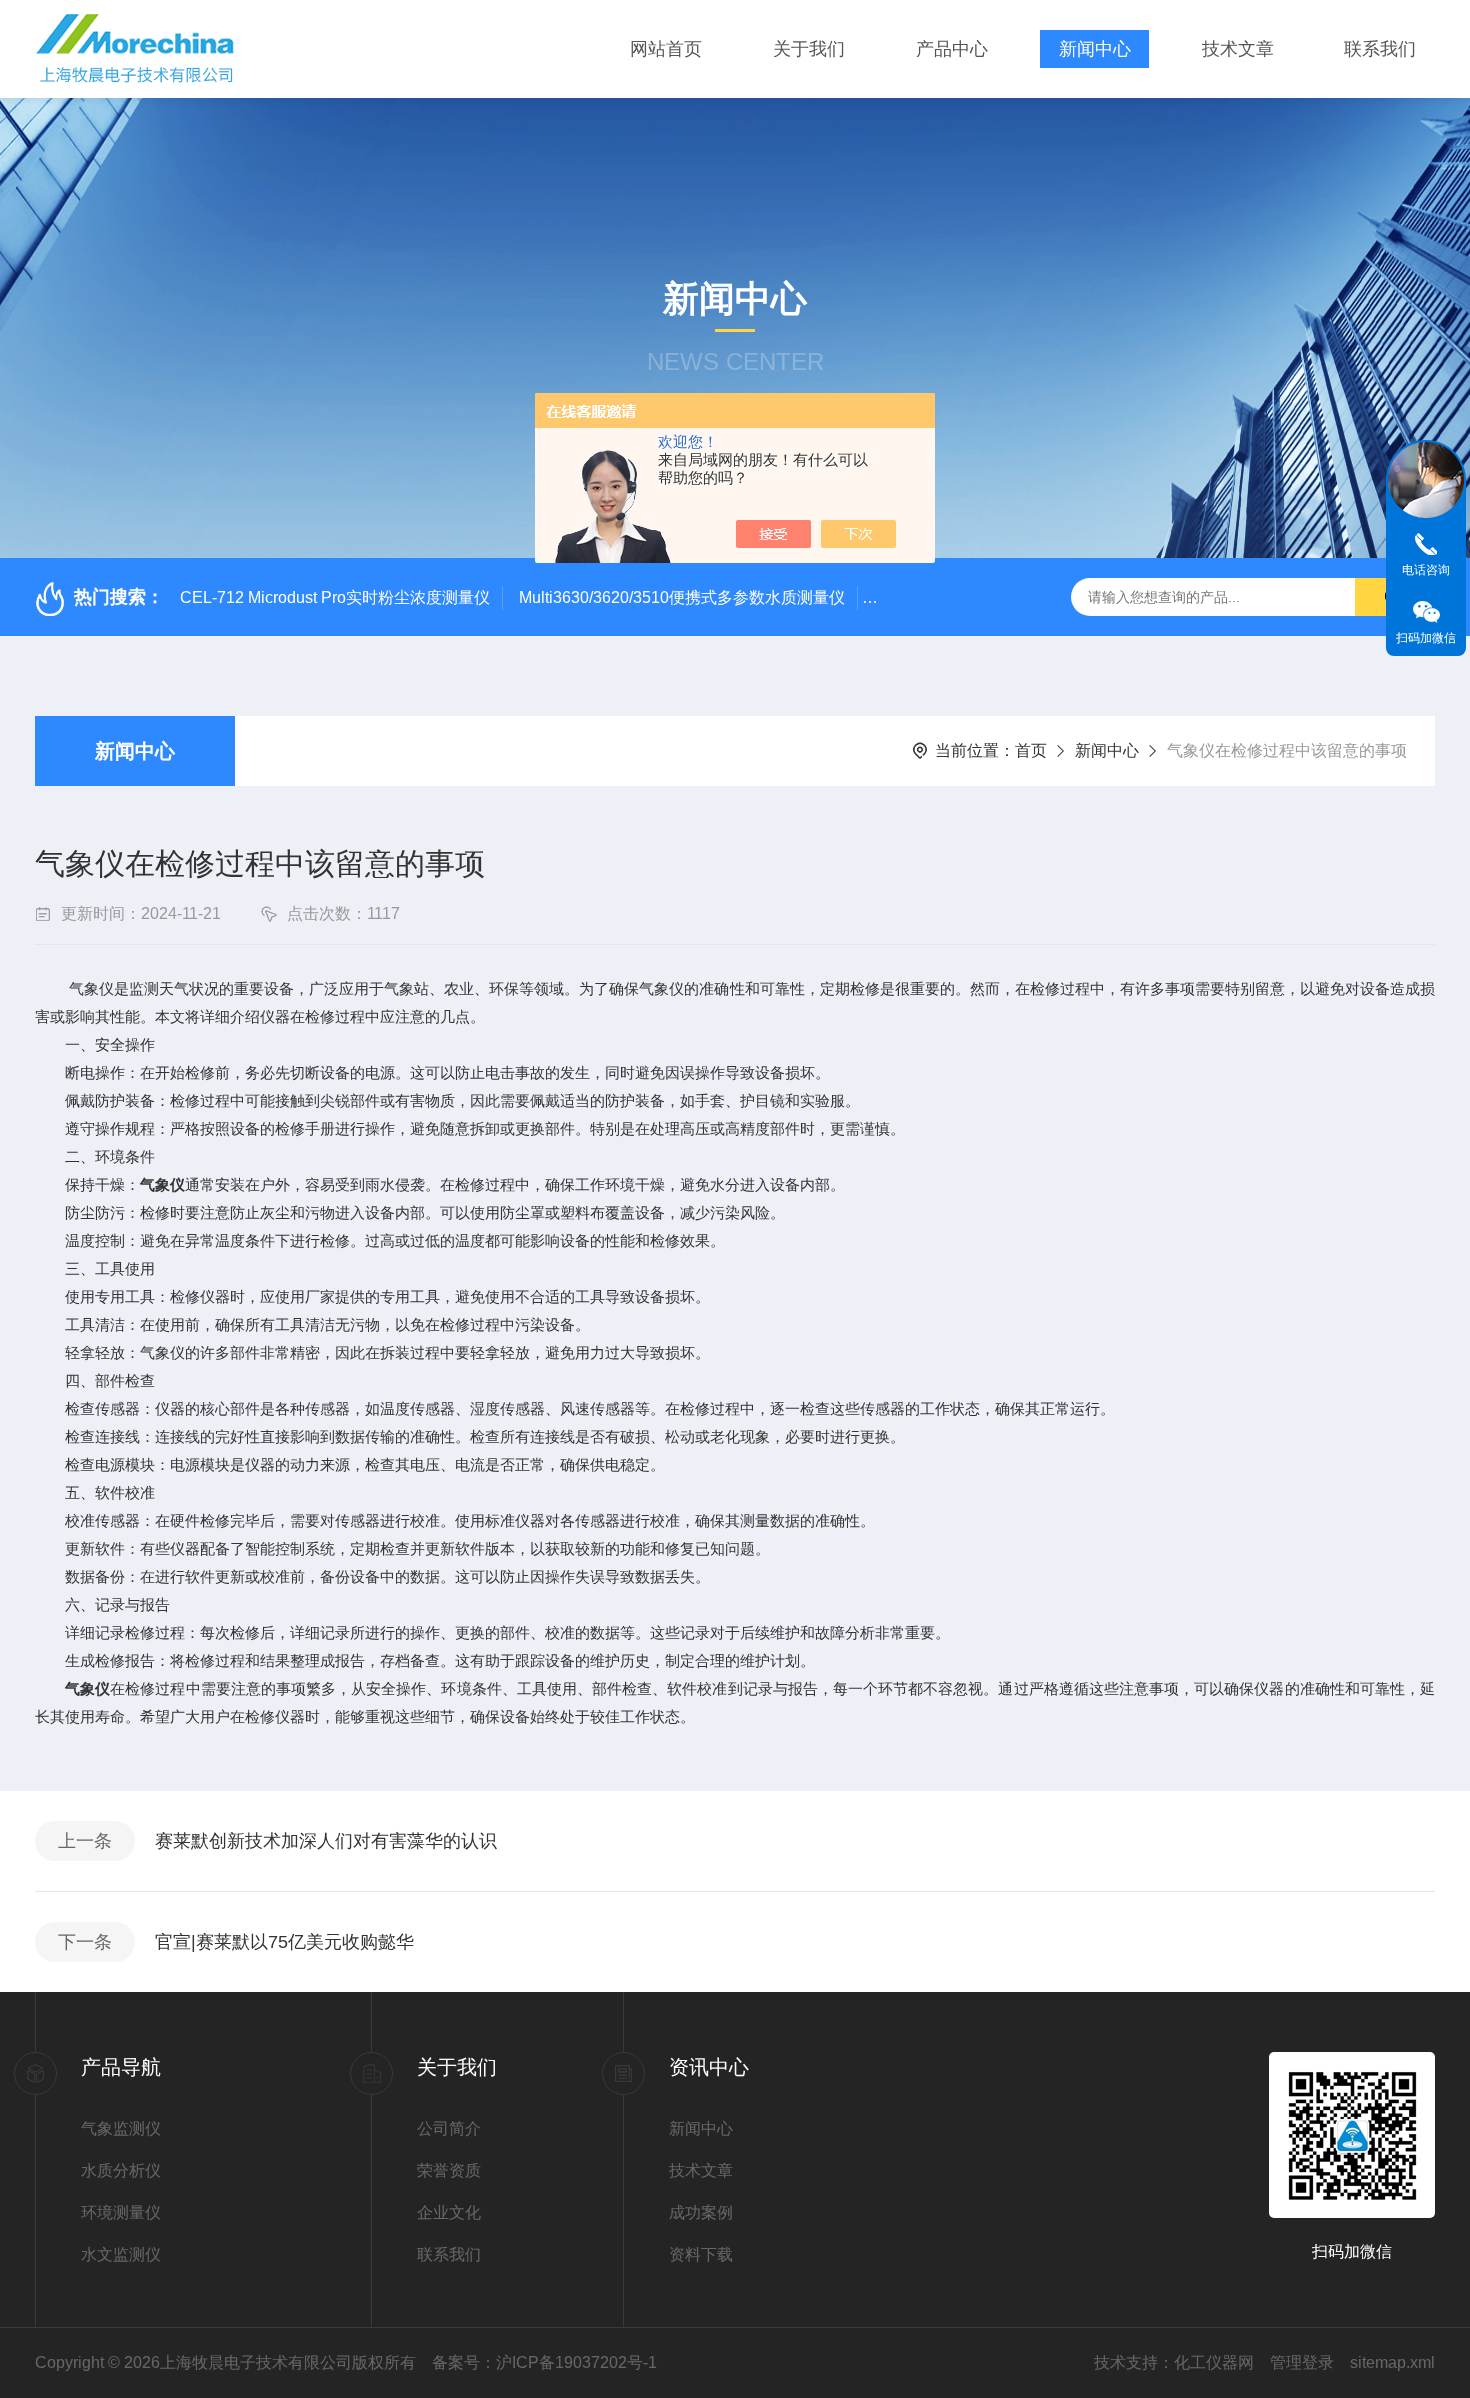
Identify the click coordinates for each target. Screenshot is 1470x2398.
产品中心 (952, 49)
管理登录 (1302, 2362)
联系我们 (1380, 49)
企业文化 (449, 2212)
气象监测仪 (121, 2128)
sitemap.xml (1392, 2362)
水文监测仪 (121, 2254)
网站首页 (666, 49)
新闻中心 (1095, 49)
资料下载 (701, 2254)
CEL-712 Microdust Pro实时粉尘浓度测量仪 (335, 597)
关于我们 (809, 49)
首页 (1031, 750)
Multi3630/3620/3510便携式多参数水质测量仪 (682, 597)
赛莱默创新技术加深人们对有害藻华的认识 (326, 1841)
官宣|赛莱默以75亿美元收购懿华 (284, 1942)
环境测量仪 (121, 2212)
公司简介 (449, 2128)
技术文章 (1238, 49)
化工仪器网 (1214, 2362)
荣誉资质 (449, 2170)
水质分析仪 (121, 2170)
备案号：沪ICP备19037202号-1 (544, 2362)
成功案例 (701, 2212)
